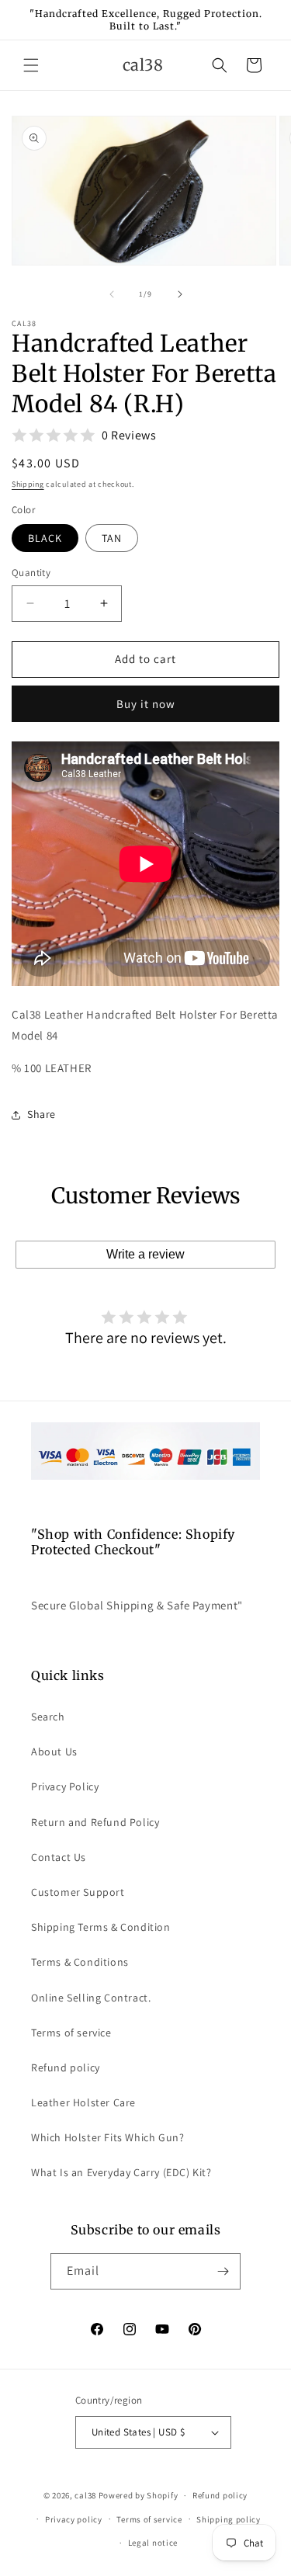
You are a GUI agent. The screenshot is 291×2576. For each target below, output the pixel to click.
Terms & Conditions (80, 1962)
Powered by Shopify (139, 2495)
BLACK (45, 538)
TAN (112, 538)
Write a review (145, 1254)
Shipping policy (229, 2519)
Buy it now (146, 704)
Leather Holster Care (83, 2102)
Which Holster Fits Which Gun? (107, 2137)
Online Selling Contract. (91, 1998)
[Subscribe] (223, 2271)
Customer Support (78, 1892)
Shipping (28, 484)
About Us (54, 1751)
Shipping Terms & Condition (101, 1927)
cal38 (85, 2495)
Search (48, 1717)
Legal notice (153, 2543)
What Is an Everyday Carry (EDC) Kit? (121, 2172)
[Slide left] (112, 294)
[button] (31, 65)
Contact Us (59, 1857)
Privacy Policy (65, 1786)
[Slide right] (180, 294)
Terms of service (71, 2033)
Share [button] (42, 1114)
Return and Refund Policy (95, 1822)
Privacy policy (74, 2519)
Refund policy (66, 2067)
